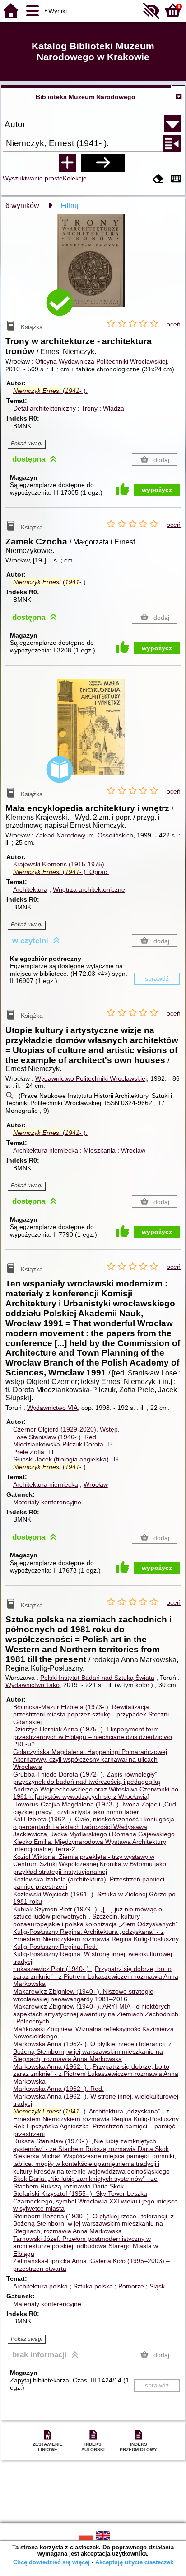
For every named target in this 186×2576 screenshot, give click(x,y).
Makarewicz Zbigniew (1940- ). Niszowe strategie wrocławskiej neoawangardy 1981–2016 (83, 1995)
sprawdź (157, 978)
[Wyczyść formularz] (158, 179)
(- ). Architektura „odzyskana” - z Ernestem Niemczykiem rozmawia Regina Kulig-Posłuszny (96, 2115)
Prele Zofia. (34, 1452)
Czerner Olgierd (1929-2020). (66, 1429)
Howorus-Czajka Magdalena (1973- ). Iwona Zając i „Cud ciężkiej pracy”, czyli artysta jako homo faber (95, 1808)
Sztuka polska (93, 2286)
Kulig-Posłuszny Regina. (55, 1947)
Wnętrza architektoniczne (89, 889)
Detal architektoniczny (44, 408)
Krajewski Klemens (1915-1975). (60, 864)
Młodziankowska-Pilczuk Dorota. (64, 1444)
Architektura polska (40, 2286)
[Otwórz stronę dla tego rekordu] (93, 267)
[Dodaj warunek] (67, 163)
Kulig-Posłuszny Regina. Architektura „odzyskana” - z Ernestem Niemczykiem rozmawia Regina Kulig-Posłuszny (96, 1936)
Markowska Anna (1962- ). (58, 2089)
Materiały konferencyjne (47, 1502)
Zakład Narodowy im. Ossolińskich (84, 835)
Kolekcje (75, 178)
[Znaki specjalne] (176, 179)
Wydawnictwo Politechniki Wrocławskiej (91, 1078)
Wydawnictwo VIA (52, 1408)
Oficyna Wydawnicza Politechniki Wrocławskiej (101, 361)
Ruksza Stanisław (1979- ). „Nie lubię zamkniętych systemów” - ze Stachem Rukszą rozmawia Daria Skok (91, 2145)
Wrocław (133, 1150)
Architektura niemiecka (46, 1150)
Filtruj (70, 206)
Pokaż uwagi (27, 444)
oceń (174, 324)
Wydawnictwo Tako (33, 1685)
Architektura (30, 889)
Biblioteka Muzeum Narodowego (86, 97)
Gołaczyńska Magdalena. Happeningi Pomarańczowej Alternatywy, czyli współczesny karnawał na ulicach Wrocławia (90, 1759)
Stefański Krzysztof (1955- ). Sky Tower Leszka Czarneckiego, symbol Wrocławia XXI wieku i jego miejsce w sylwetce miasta (95, 2201)
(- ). (50, 391)
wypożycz (157, 490)
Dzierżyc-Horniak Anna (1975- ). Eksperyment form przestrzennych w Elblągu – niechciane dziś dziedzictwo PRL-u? (93, 1737)
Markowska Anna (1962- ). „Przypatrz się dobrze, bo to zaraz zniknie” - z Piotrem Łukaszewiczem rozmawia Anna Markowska (96, 2074)
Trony (89, 408)
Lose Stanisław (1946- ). (56, 1437)
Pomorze (131, 2286)
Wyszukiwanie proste (33, 178)
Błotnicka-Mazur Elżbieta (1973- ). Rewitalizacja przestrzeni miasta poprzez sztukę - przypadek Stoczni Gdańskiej (91, 1714)
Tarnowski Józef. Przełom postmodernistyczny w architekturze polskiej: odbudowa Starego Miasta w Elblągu (86, 2246)
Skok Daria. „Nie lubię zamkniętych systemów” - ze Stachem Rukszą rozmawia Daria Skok (85, 2182)
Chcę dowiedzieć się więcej (51, 2562)
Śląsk (157, 2286)
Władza (114, 408)
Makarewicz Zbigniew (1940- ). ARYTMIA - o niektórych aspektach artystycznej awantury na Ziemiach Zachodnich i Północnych (96, 2014)
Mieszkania (100, 1150)
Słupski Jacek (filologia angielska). (66, 1459)
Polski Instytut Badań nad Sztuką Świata (97, 1678)
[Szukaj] (103, 163)
